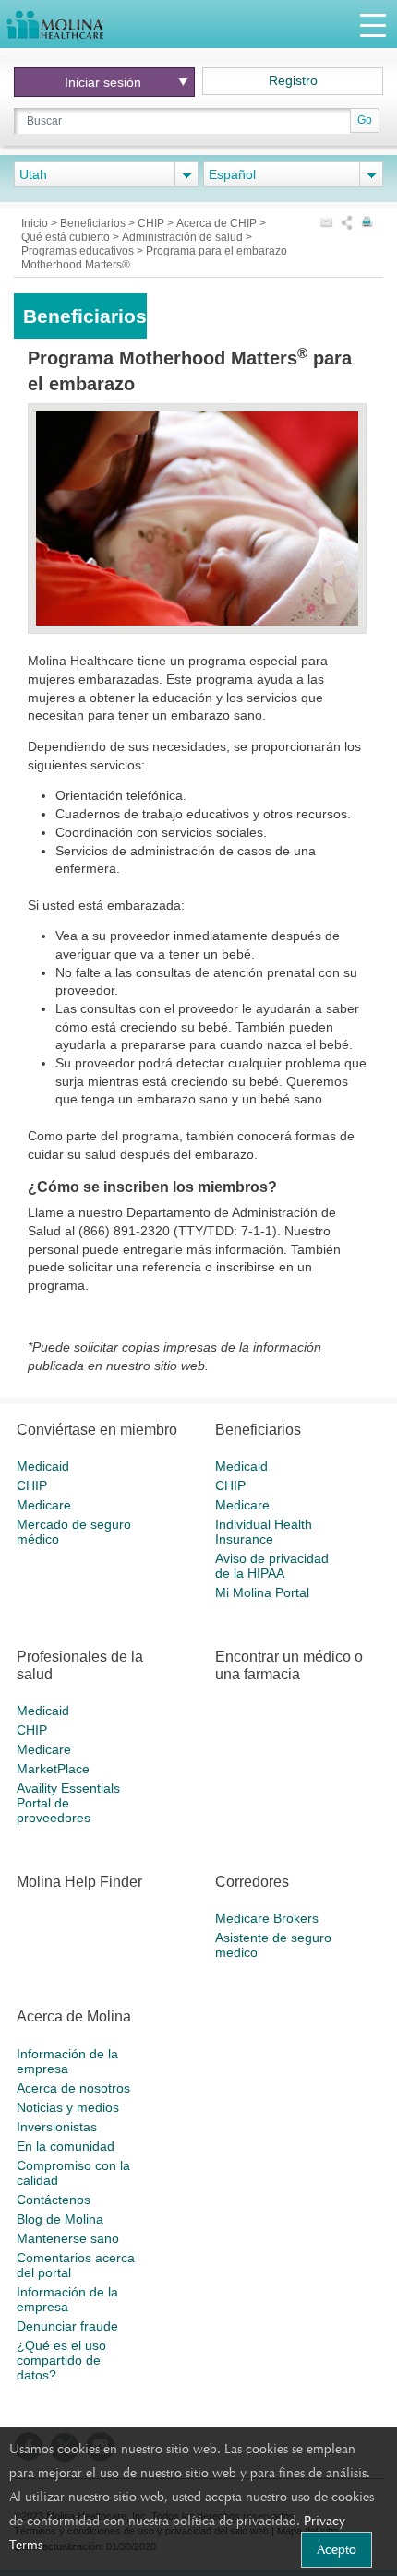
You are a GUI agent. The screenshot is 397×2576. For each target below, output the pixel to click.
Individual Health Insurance (264, 1532)
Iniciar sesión (103, 82)
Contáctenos (54, 2200)
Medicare (44, 1505)
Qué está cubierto (67, 237)
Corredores (252, 1882)
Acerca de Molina (74, 2016)
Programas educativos (79, 251)
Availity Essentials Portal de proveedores (68, 1803)
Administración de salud (184, 237)
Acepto (337, 2549)
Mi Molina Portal (262, 1592)
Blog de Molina (60, 2219)
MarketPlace (53, 1769)
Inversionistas (57, 2127)
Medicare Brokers (267, 1918)
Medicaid (43, 1466)
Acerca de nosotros (73, 2088)
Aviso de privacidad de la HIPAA (272, 1566)
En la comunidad (66, 2146)
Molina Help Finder (79, 1882)
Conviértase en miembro (97, 1430)
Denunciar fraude (67, 2326)
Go (365, 120)
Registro (293, 80)
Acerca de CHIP (218, 223)
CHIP (152, 223)
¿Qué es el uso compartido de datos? (61, 2360)
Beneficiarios (94, 223)
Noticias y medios (68, 2107)
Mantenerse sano (68, 2238)
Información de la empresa (67, 2061)
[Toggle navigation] (373, 24)
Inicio (36, 223)
